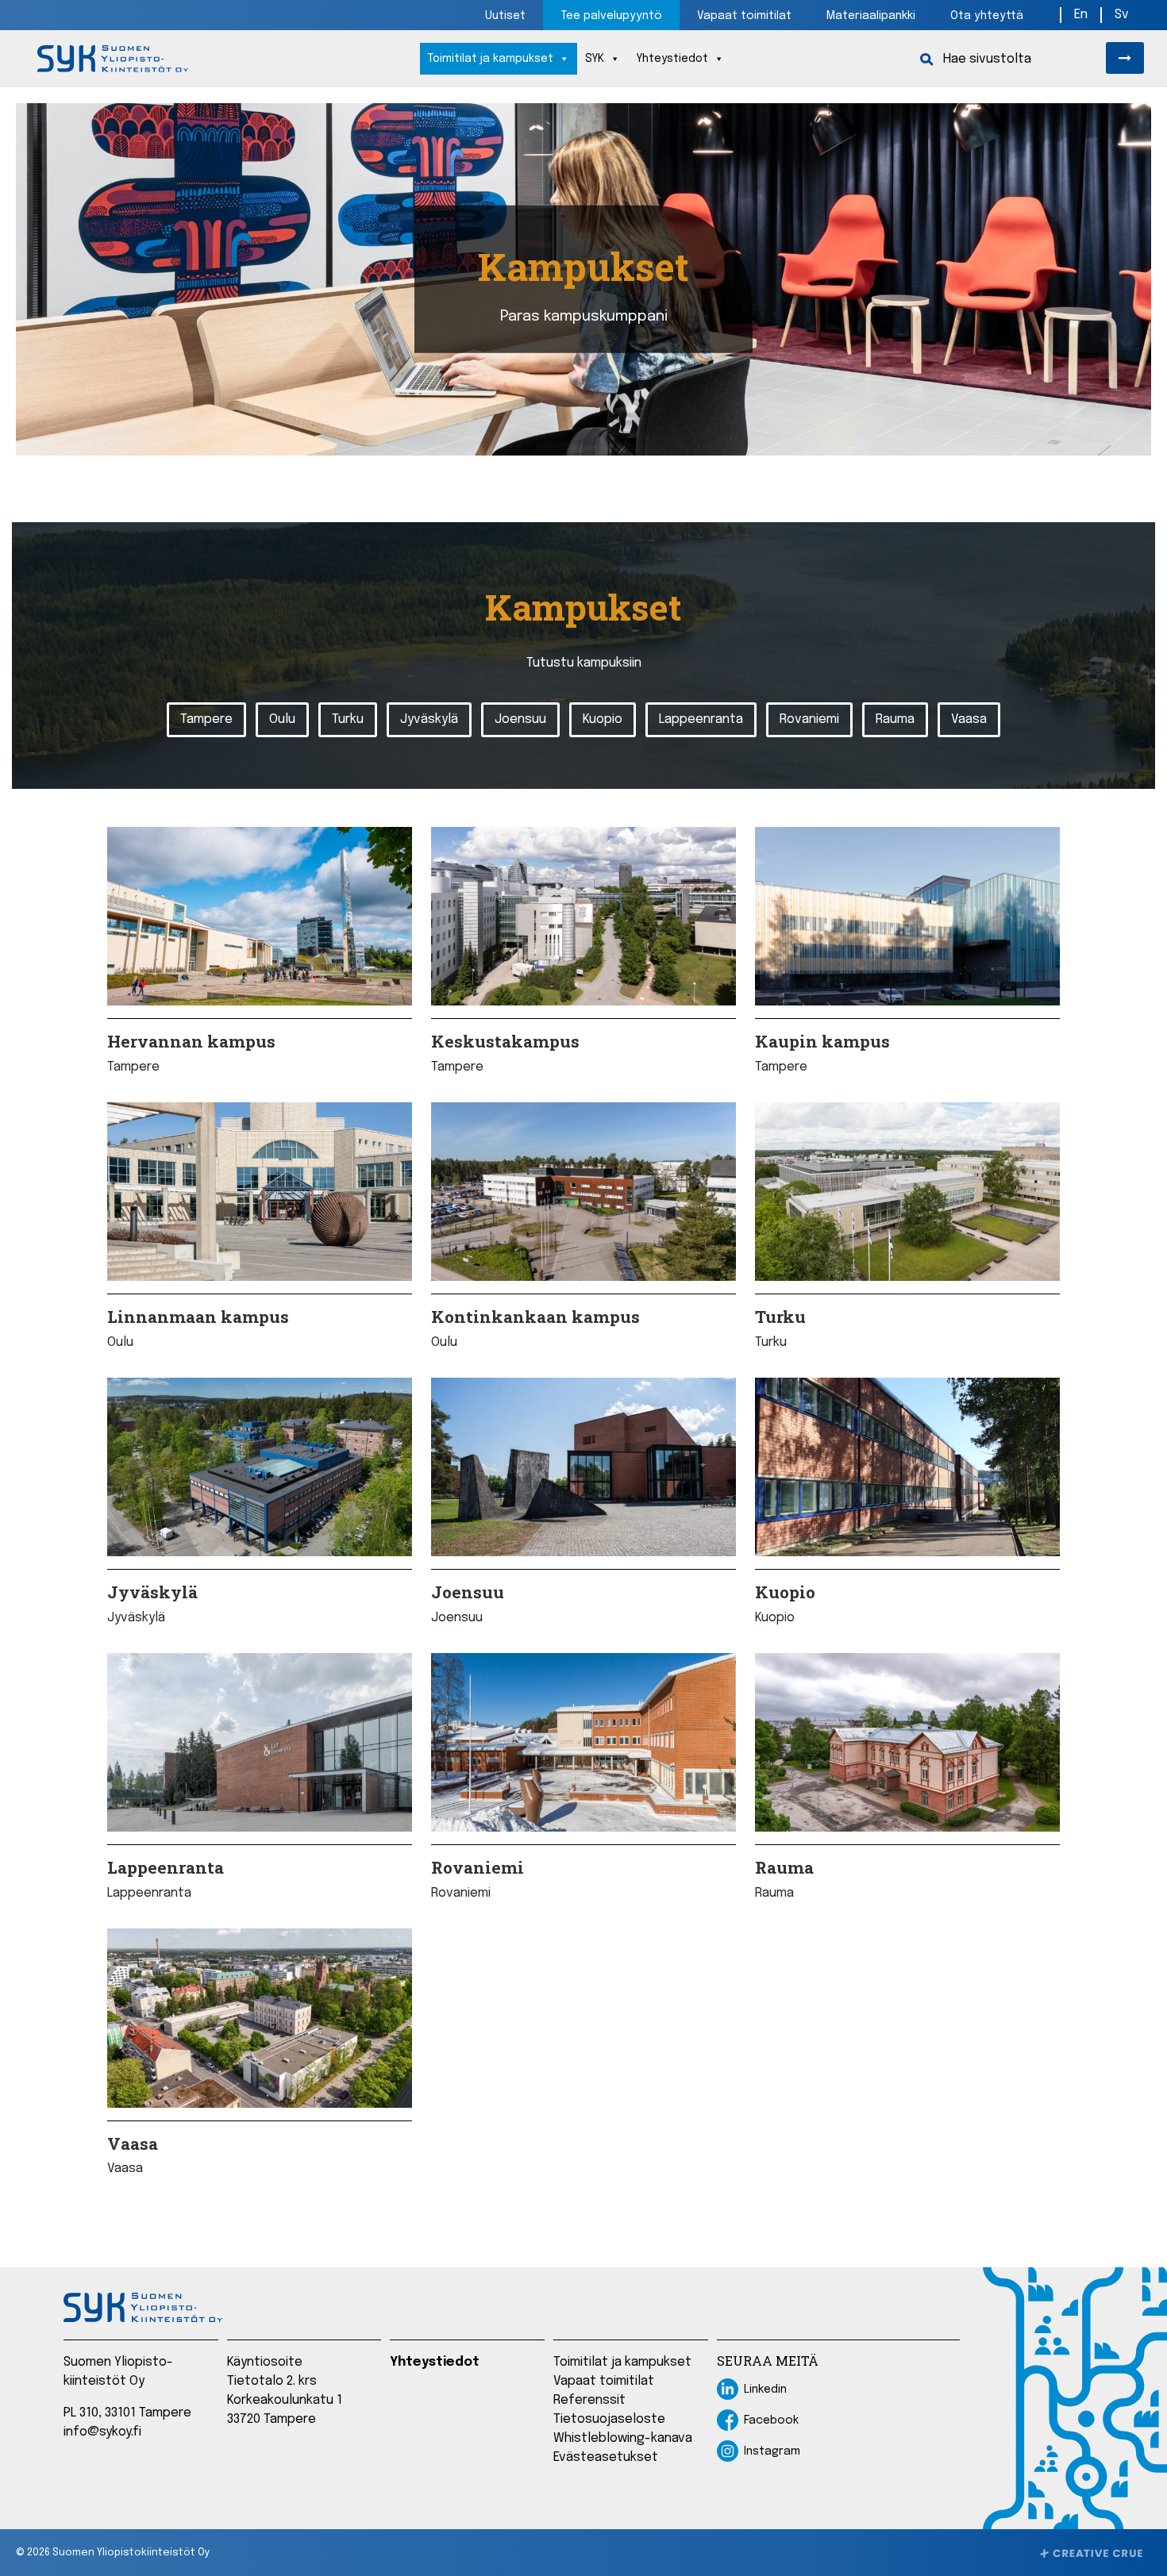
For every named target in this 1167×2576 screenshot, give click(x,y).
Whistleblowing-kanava (623, 2438)
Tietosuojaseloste (609, 2419)
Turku (348, 719)
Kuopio (603, 719)
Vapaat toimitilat (744, 16)
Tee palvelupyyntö (611, 16)
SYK (595, 59)
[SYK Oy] (113, 59)
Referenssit (589, 2400)
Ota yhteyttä (987, 16)
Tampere (206, 719)
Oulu (282, 719)
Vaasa (969, 719)
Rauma (895, 719)
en (1081, 15)
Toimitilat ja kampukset (491, 59)
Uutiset (505, 16)
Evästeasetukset (606, 2457)
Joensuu (520, 719)
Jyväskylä (429, 719)
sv (1122, 15)
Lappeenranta (701, 719)
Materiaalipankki (871, 16)
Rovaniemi (809, 719)
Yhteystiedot (672, 59)
